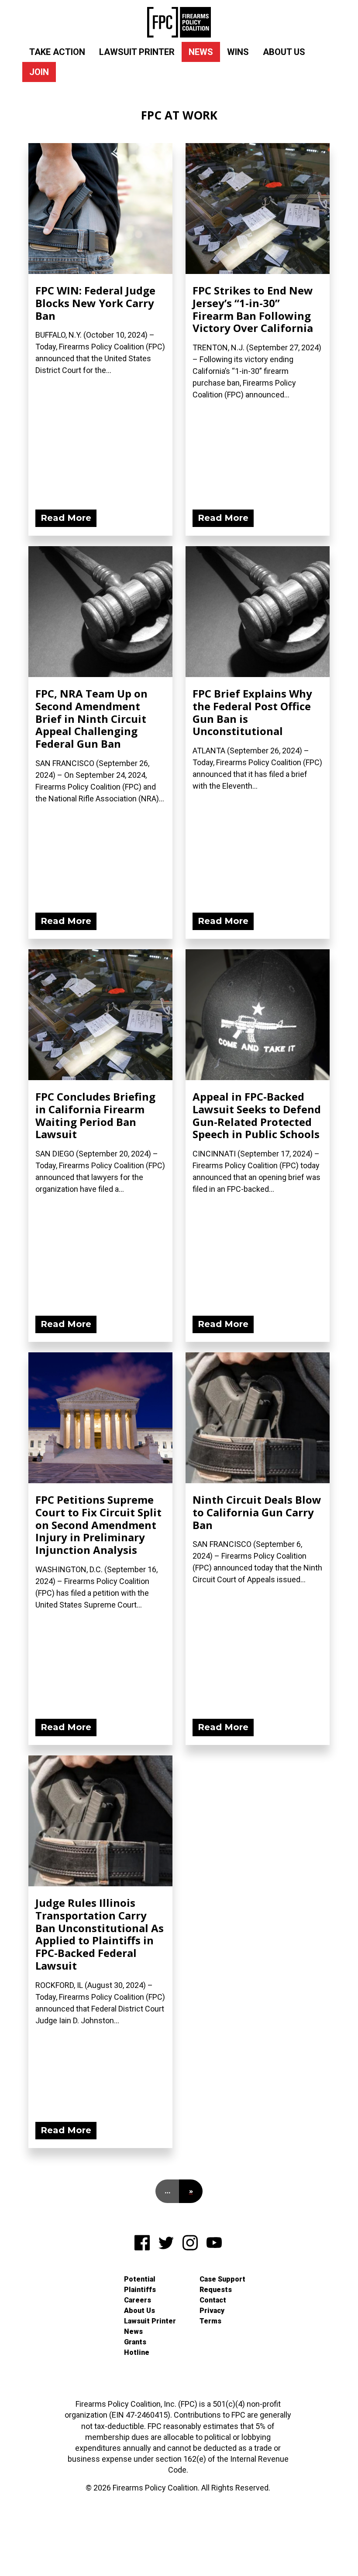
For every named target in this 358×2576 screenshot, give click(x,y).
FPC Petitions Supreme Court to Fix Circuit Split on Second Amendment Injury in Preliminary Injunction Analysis (98, 1525)
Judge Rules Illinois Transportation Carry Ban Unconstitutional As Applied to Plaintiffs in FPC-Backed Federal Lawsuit (100, 1934)
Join (39, 72)
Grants (135, 2342)
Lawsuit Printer (137, 52)
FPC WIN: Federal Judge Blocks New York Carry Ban (95, 303)
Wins (238, 52)
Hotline (137, 2352)
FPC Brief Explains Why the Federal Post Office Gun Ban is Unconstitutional (252, 712)
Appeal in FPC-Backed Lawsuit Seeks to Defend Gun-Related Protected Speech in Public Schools (257, 1115)
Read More (66, 518)
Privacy (212, 2311)
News (201, 52)
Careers (138, 2300)
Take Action (57, 52)
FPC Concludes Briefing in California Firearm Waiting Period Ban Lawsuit (95, 1115)
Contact (213, 2300)
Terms (210, 2321)
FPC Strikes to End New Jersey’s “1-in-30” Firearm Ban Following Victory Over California (253, 309)
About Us (284, 52)
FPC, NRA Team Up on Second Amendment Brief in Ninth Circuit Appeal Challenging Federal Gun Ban (91, 718)
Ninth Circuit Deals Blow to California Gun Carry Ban (257, 1512)
